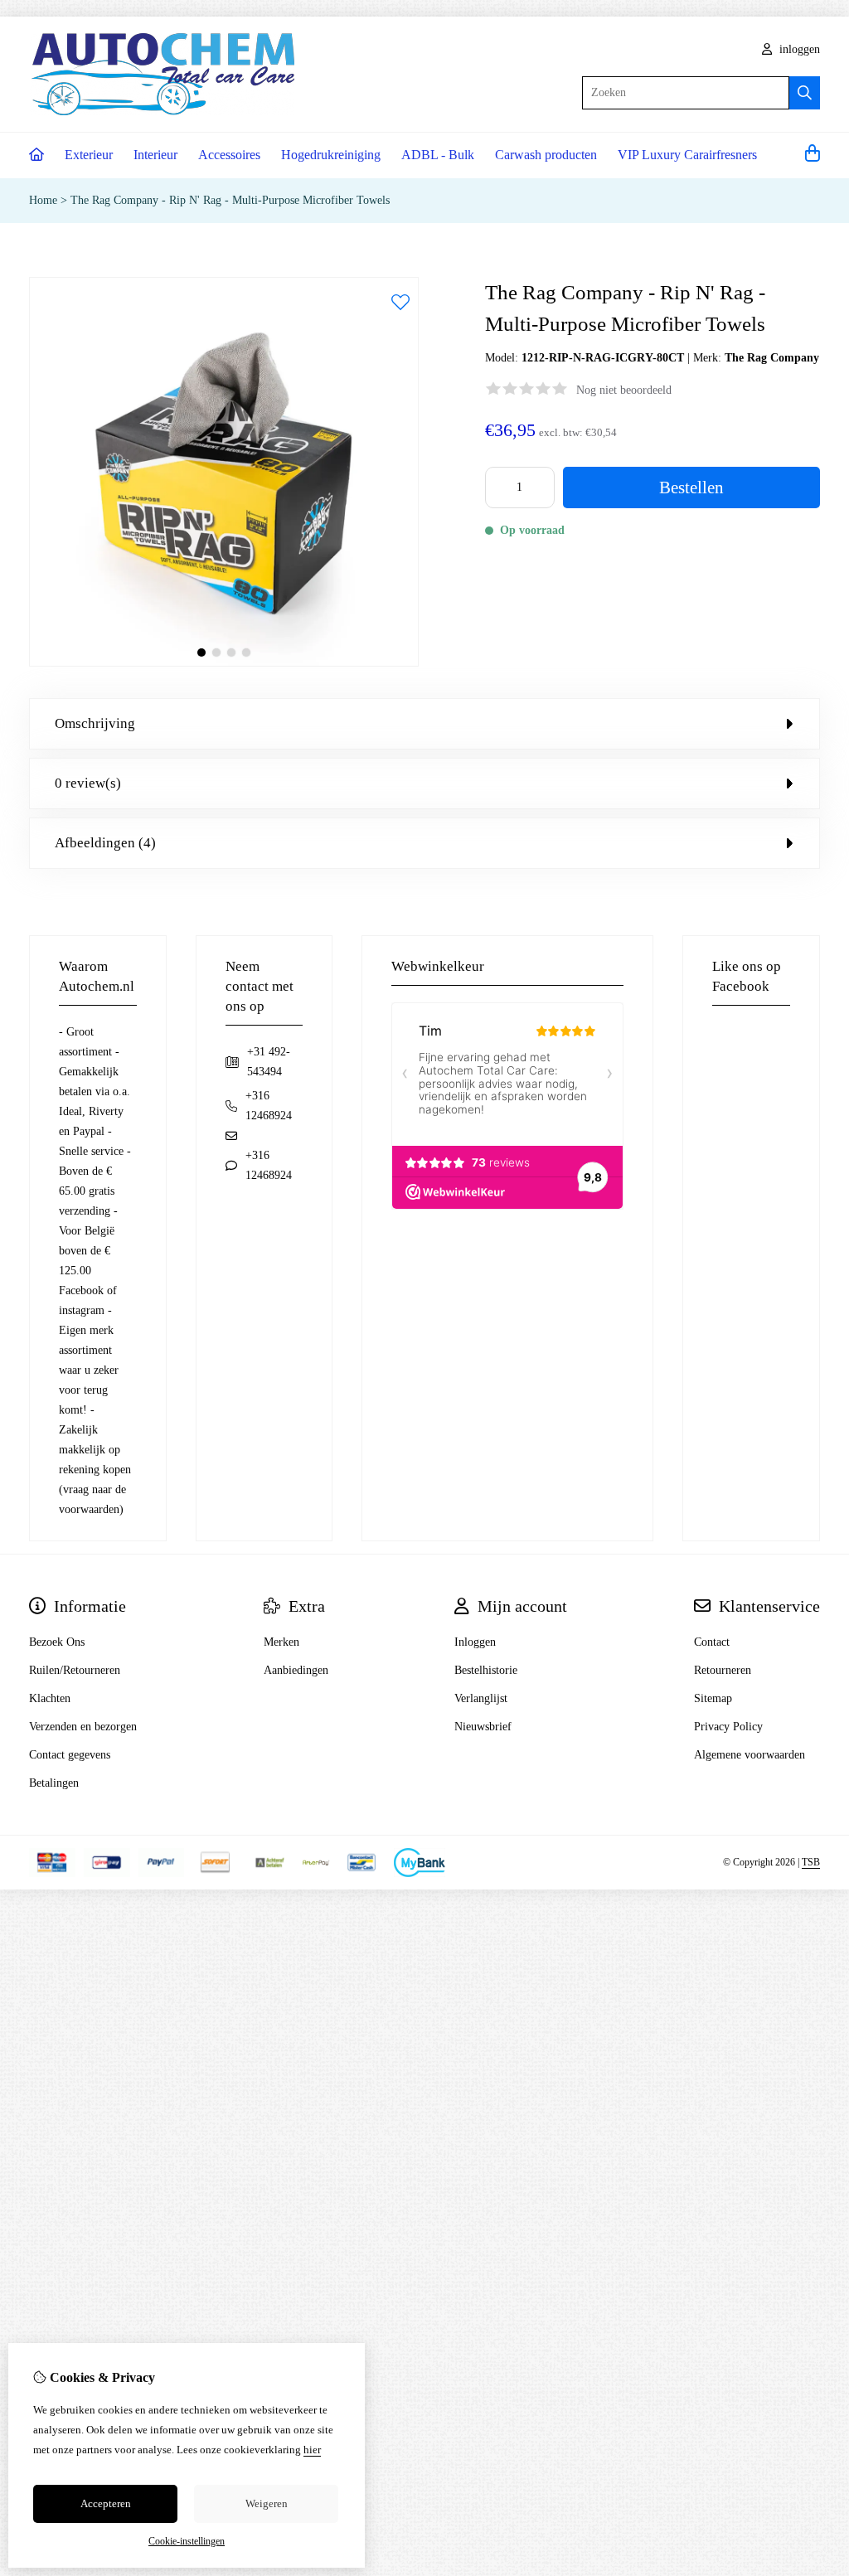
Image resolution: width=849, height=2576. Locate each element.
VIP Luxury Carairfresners (687, 155)
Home (43, 200)
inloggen (798, 49)
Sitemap (713, 1698)
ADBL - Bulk (438, 155)
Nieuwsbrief (483, 1727)
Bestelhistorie (486, 1670)
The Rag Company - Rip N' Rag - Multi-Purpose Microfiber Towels (230, 200)
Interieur (155, 155)
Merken (281, 1642)
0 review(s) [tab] (88, 783)
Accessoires (229, 155)
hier (312, 2450)
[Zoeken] (805, 93)
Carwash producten (546, 155)
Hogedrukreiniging (331, 155)
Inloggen (475, 1642)
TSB (811, 1862)
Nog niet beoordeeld (624, 390)
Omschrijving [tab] (95, 723)
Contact (712, 1642)
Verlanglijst (481, 1698)
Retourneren (723, 1670)
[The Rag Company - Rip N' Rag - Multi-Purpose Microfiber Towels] (224, 663)
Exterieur (89, 155)
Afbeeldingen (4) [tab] (105, 843)
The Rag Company (772, 358)
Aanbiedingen (296, 1670)
